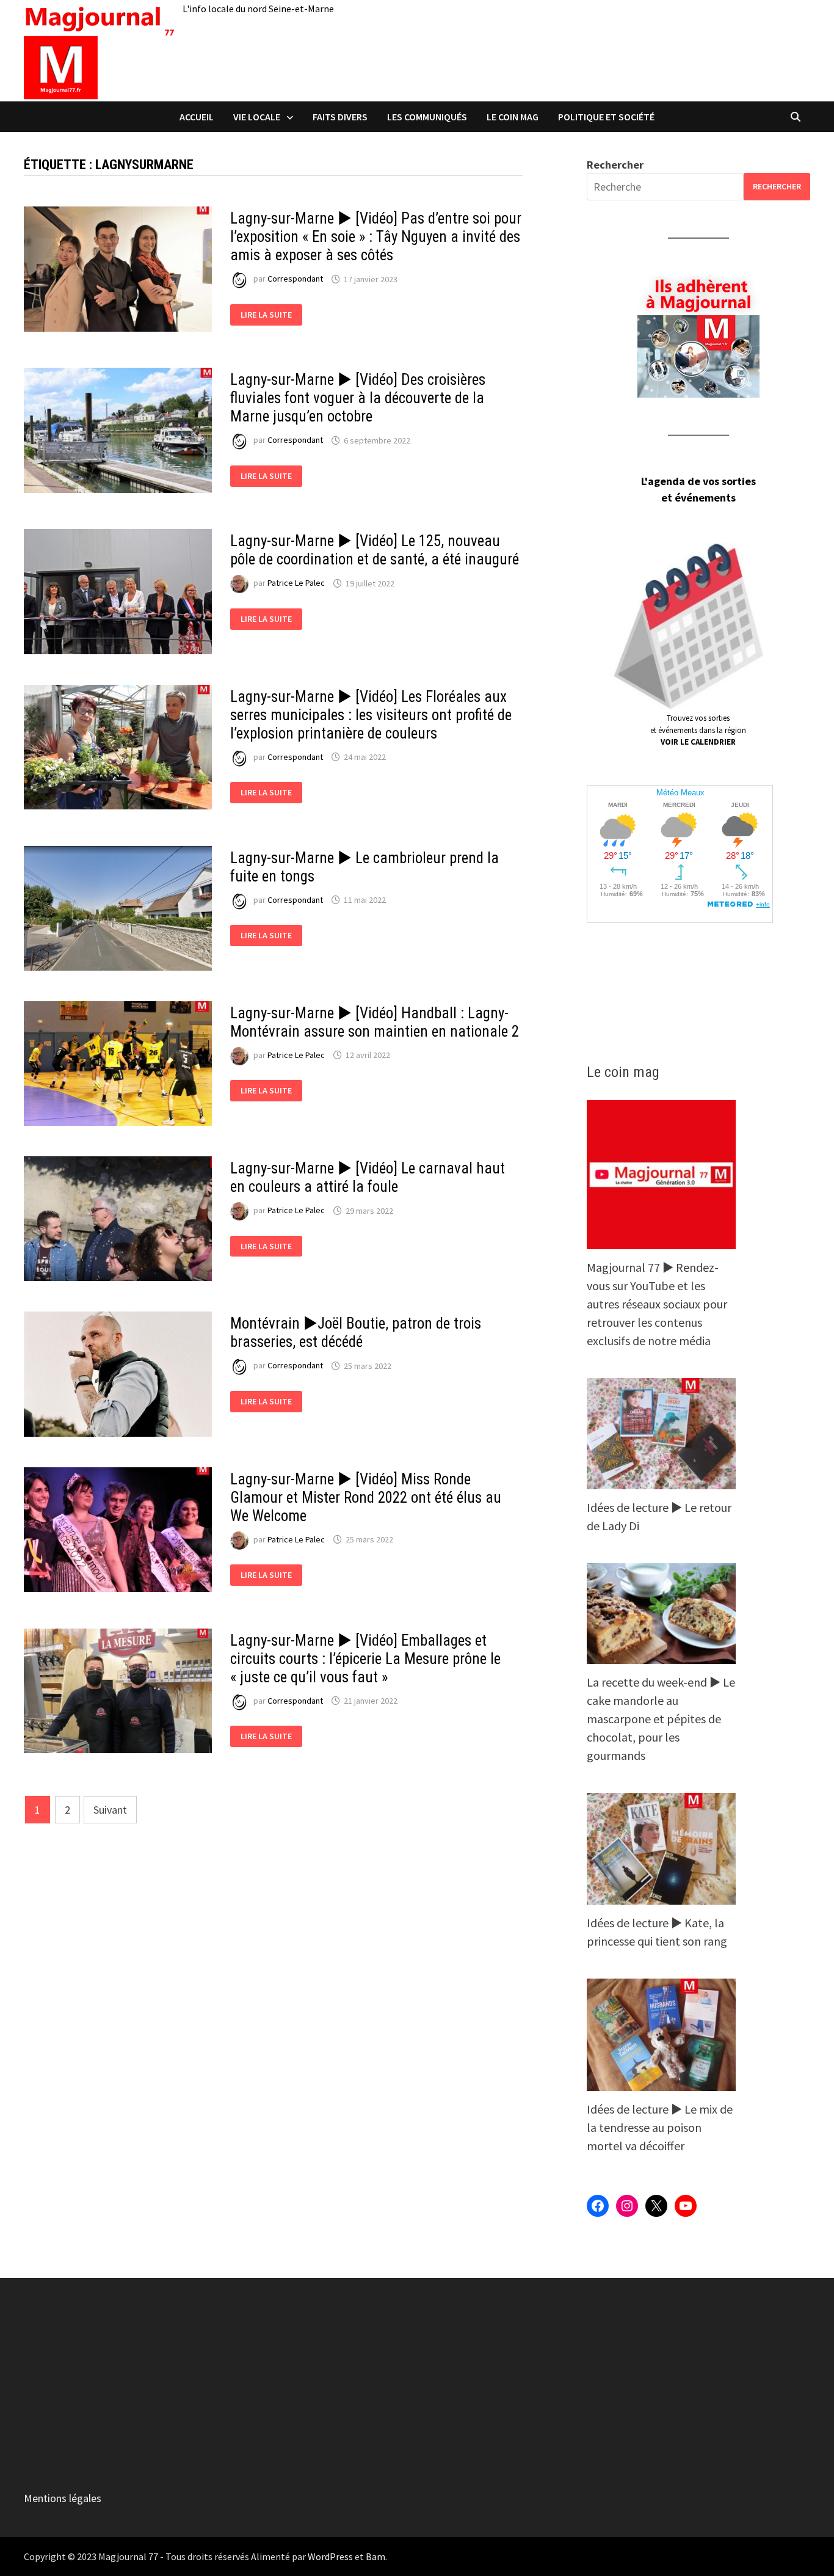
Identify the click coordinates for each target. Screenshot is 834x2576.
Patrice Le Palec (296, 583)
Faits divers (340, 117)
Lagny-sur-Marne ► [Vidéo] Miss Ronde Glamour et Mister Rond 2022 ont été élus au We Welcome (366, 1498)
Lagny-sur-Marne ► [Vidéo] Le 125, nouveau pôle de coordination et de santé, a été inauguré (375, 550)
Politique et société (606, 117)
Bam (375, 2556)
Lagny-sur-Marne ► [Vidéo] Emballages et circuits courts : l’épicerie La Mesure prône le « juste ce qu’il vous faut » (365, 1659)
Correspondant (295, 279)
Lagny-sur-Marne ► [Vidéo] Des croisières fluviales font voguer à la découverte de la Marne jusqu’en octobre (358, 398)
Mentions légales (63, 2498)
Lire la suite (271, 315)
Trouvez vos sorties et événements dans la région (698, 730)
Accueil (197, 117)
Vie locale (257, 117)
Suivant (110, 1810)
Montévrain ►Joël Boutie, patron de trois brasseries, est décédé (356, 1333)
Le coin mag (513, 117)
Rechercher (615, 165)
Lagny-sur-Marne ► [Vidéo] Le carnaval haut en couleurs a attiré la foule (368, 1177)
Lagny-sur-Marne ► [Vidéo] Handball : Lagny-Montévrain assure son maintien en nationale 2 (375, 1022)
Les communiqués (427, 117)
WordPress (330, 2556)
